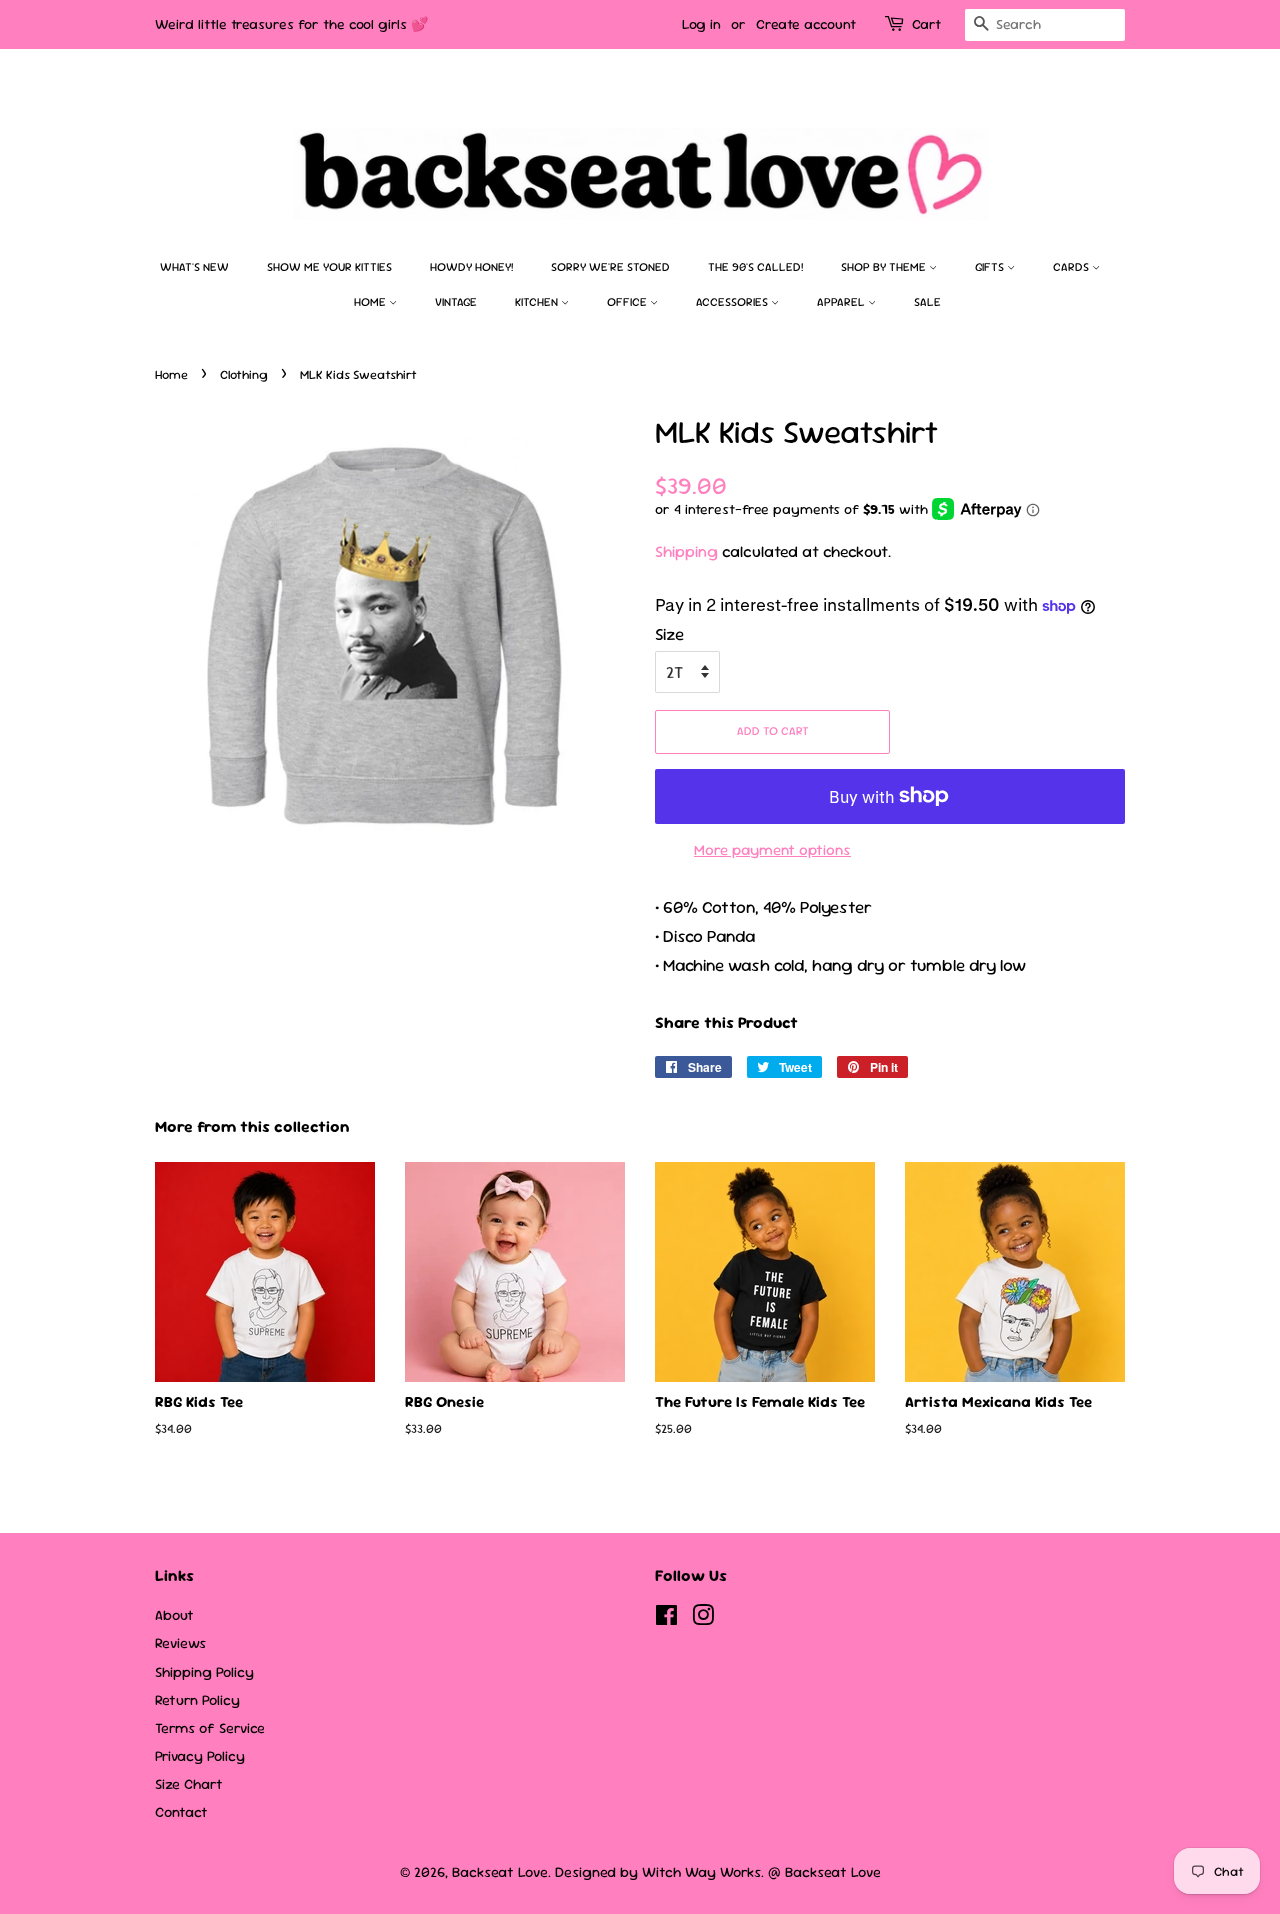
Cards (1072, 267)
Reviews (180, 1643)
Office (628, 302)
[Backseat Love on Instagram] (703, 1619)
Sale (927, 302)
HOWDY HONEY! (471, 267)
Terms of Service (210, 1728)
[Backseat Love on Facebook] (666, 1619)
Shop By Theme (885, 267)
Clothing (244, 374)
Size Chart (189, 1784)
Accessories (733, 302)
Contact (181, 1812)
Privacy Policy (200, 1756)
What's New (194, 267)
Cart (926, 24)
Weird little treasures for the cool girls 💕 (291, 24)
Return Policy (197, 1700)
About (174, 1615)
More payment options (772, 849)
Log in (701, 24)
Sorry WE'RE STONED (610, 267)
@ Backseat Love (824, 1872)
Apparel (842, 302)
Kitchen (538, 302)
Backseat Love (500, 1872)
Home (371, 302)
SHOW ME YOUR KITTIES (329, 267)
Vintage (456, 302)
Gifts (991, 267)
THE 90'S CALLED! (755, 267)
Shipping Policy (204, 1672)
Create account (806, 24)
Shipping (686, 551)
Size (669, 634)
